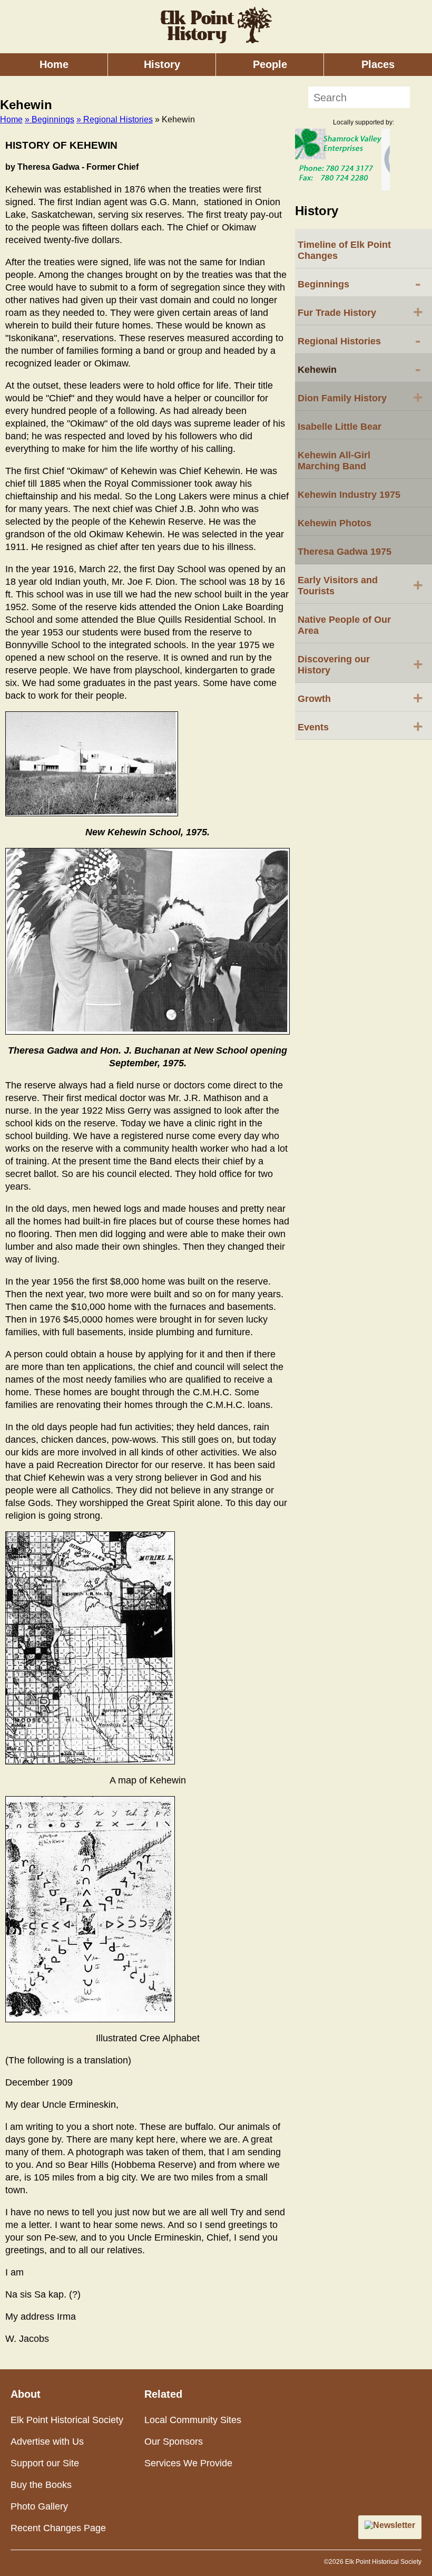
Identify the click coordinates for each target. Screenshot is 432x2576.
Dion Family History (360, 397)
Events (360, 726)
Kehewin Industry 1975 (349, 495)
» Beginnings (50, 119)
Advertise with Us (47, 2442)
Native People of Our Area (344, 625)
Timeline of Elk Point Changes (344, 250)
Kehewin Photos (335, 523)
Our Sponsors (174, 2442)
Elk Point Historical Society (67, 2420)
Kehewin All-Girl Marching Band (334, 461)
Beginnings (359, 283)
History (162, 64)
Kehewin (359, 369)
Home (54, 64)
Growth (360, 698)
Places (378, 64)
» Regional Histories (115, 119)
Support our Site (45, 2463)
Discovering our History (360, 665)
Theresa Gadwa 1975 (345, 552)
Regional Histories (359, 340)
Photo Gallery (39, 2506)
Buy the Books (41, 2485)
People (270, 64)
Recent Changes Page (58, 2528)
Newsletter (394, 2525)
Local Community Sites (193, 2420)
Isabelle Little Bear (340, 427)
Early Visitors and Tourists (360, 586)
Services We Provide (188, 2463)
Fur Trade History (360, 312)
